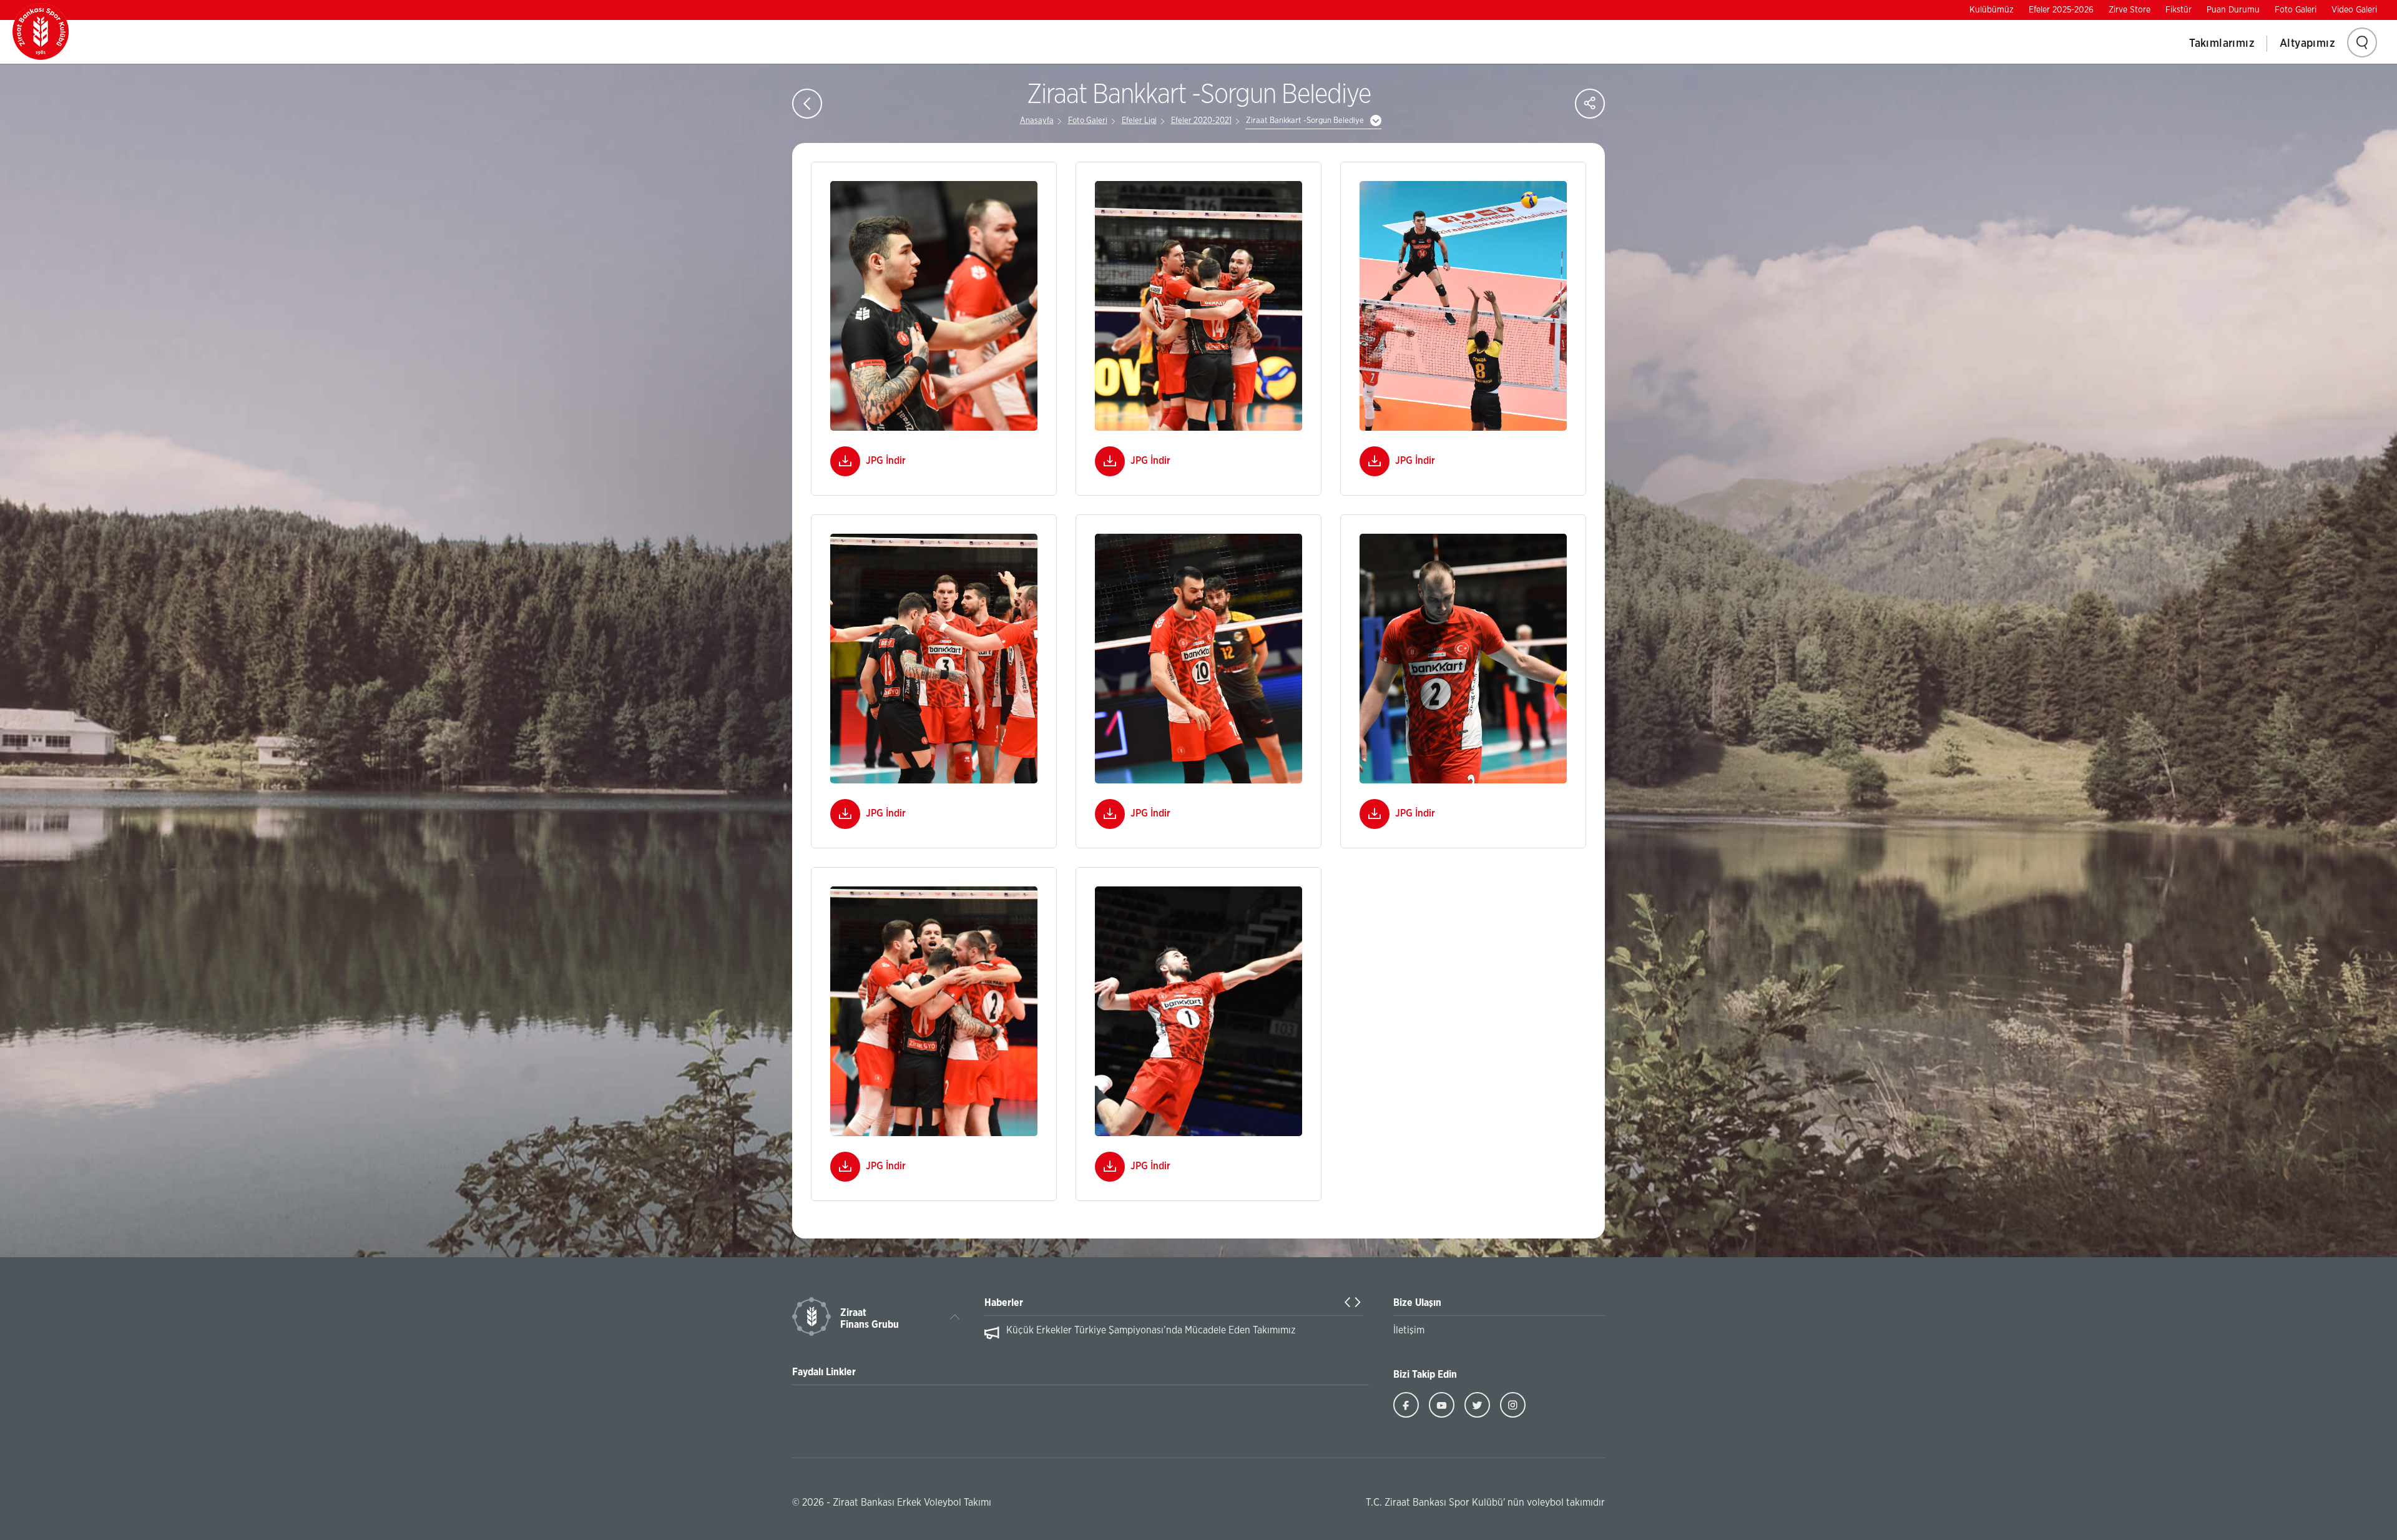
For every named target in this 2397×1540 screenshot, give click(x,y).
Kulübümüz (1992, 10)
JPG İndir (886, 461)
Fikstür (2179, 10)
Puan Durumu (2233, 10)
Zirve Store (2130, 10)
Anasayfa (1037, 121)
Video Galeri (2354, 10)
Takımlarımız (2222, 44)
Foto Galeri (2296, 10)
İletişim (1409, 1330)
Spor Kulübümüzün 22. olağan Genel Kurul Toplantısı (1121, 1330)
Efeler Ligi (1139, 121)
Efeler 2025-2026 (2061, 10)
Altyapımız (2307, 44)
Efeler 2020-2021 (1201, 121)
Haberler (1004, 1303)
